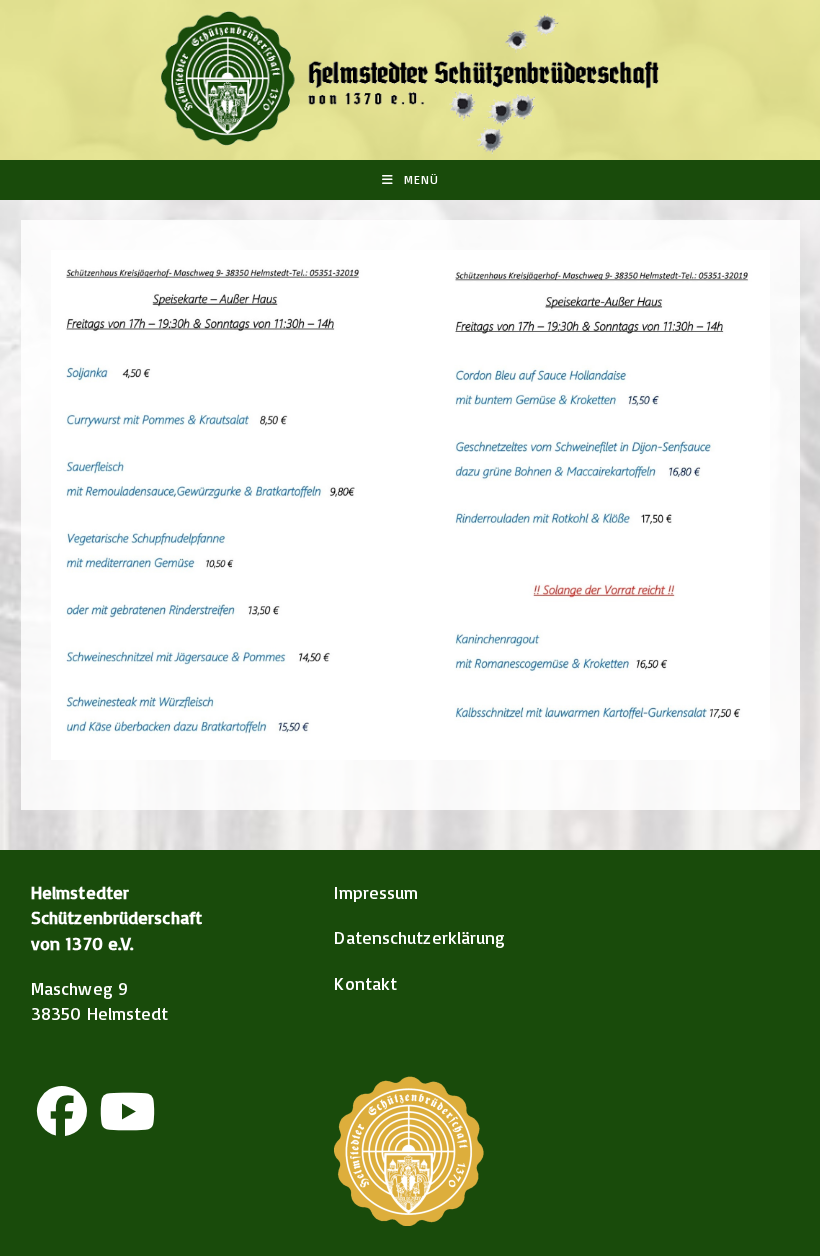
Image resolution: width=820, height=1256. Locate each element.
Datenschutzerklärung (419, 937)
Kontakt (365, 983)
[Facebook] (62, 1111)
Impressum (376, 892)
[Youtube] (127, 1111)
